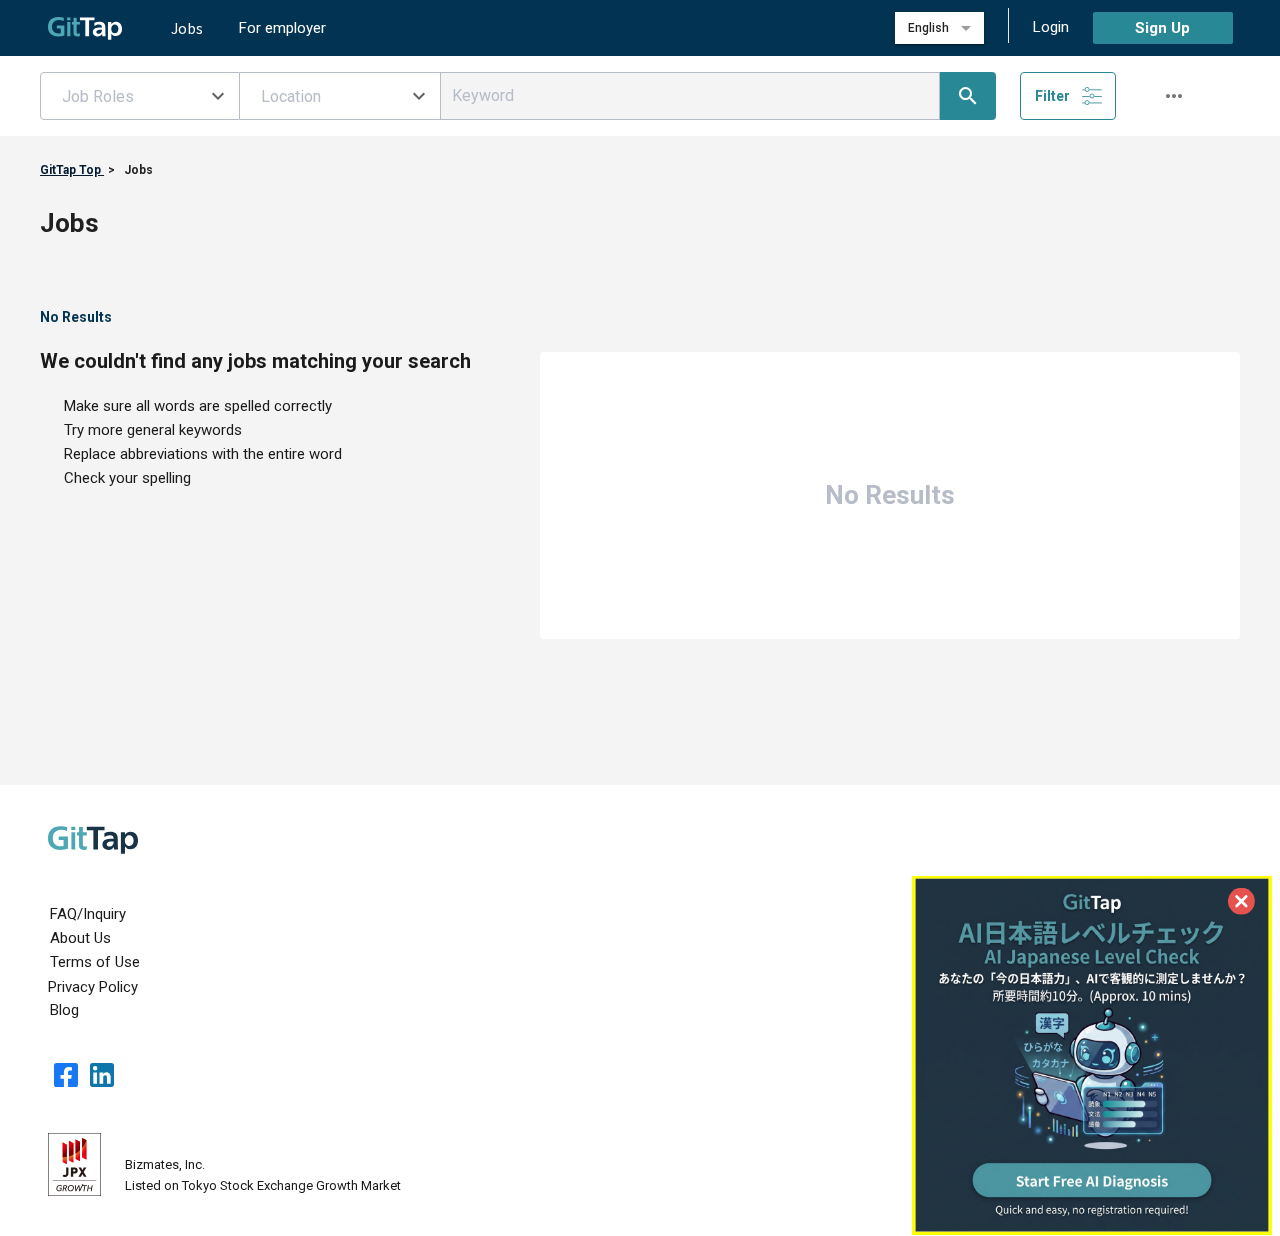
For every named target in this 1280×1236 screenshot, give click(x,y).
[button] (140, 96)
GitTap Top (72, 170)
